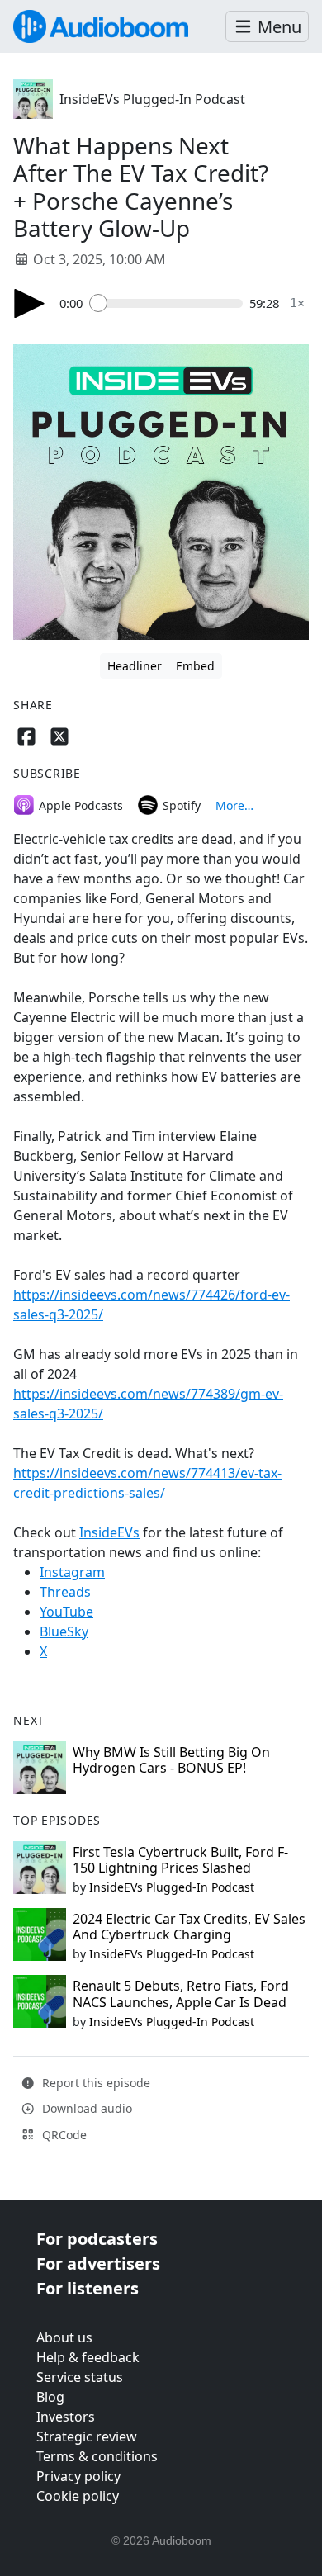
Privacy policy (78, 2476)
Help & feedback (88, 2357)
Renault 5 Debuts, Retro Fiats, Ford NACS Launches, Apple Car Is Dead (181, 1994)
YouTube (66, 1612)
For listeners (88, 2288)
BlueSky (64, 1631)
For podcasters (97, 2239)
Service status (80, 2377)
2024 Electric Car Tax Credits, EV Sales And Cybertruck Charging (189, 1927)
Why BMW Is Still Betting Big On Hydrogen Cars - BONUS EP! (171, 1760)
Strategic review (87, 2436)
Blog (50, 2397)
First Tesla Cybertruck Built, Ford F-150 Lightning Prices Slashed (180, 1860)
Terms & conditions (97, 2456)
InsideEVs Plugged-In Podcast (152, 99)
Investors (66, 2417)
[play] (30, 303)
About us (64, 2337)
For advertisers (98, 2263)
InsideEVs (109, 1532)
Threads (65, 1592)
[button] (267, 27)
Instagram (72, 1572)
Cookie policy (78, 2496)
